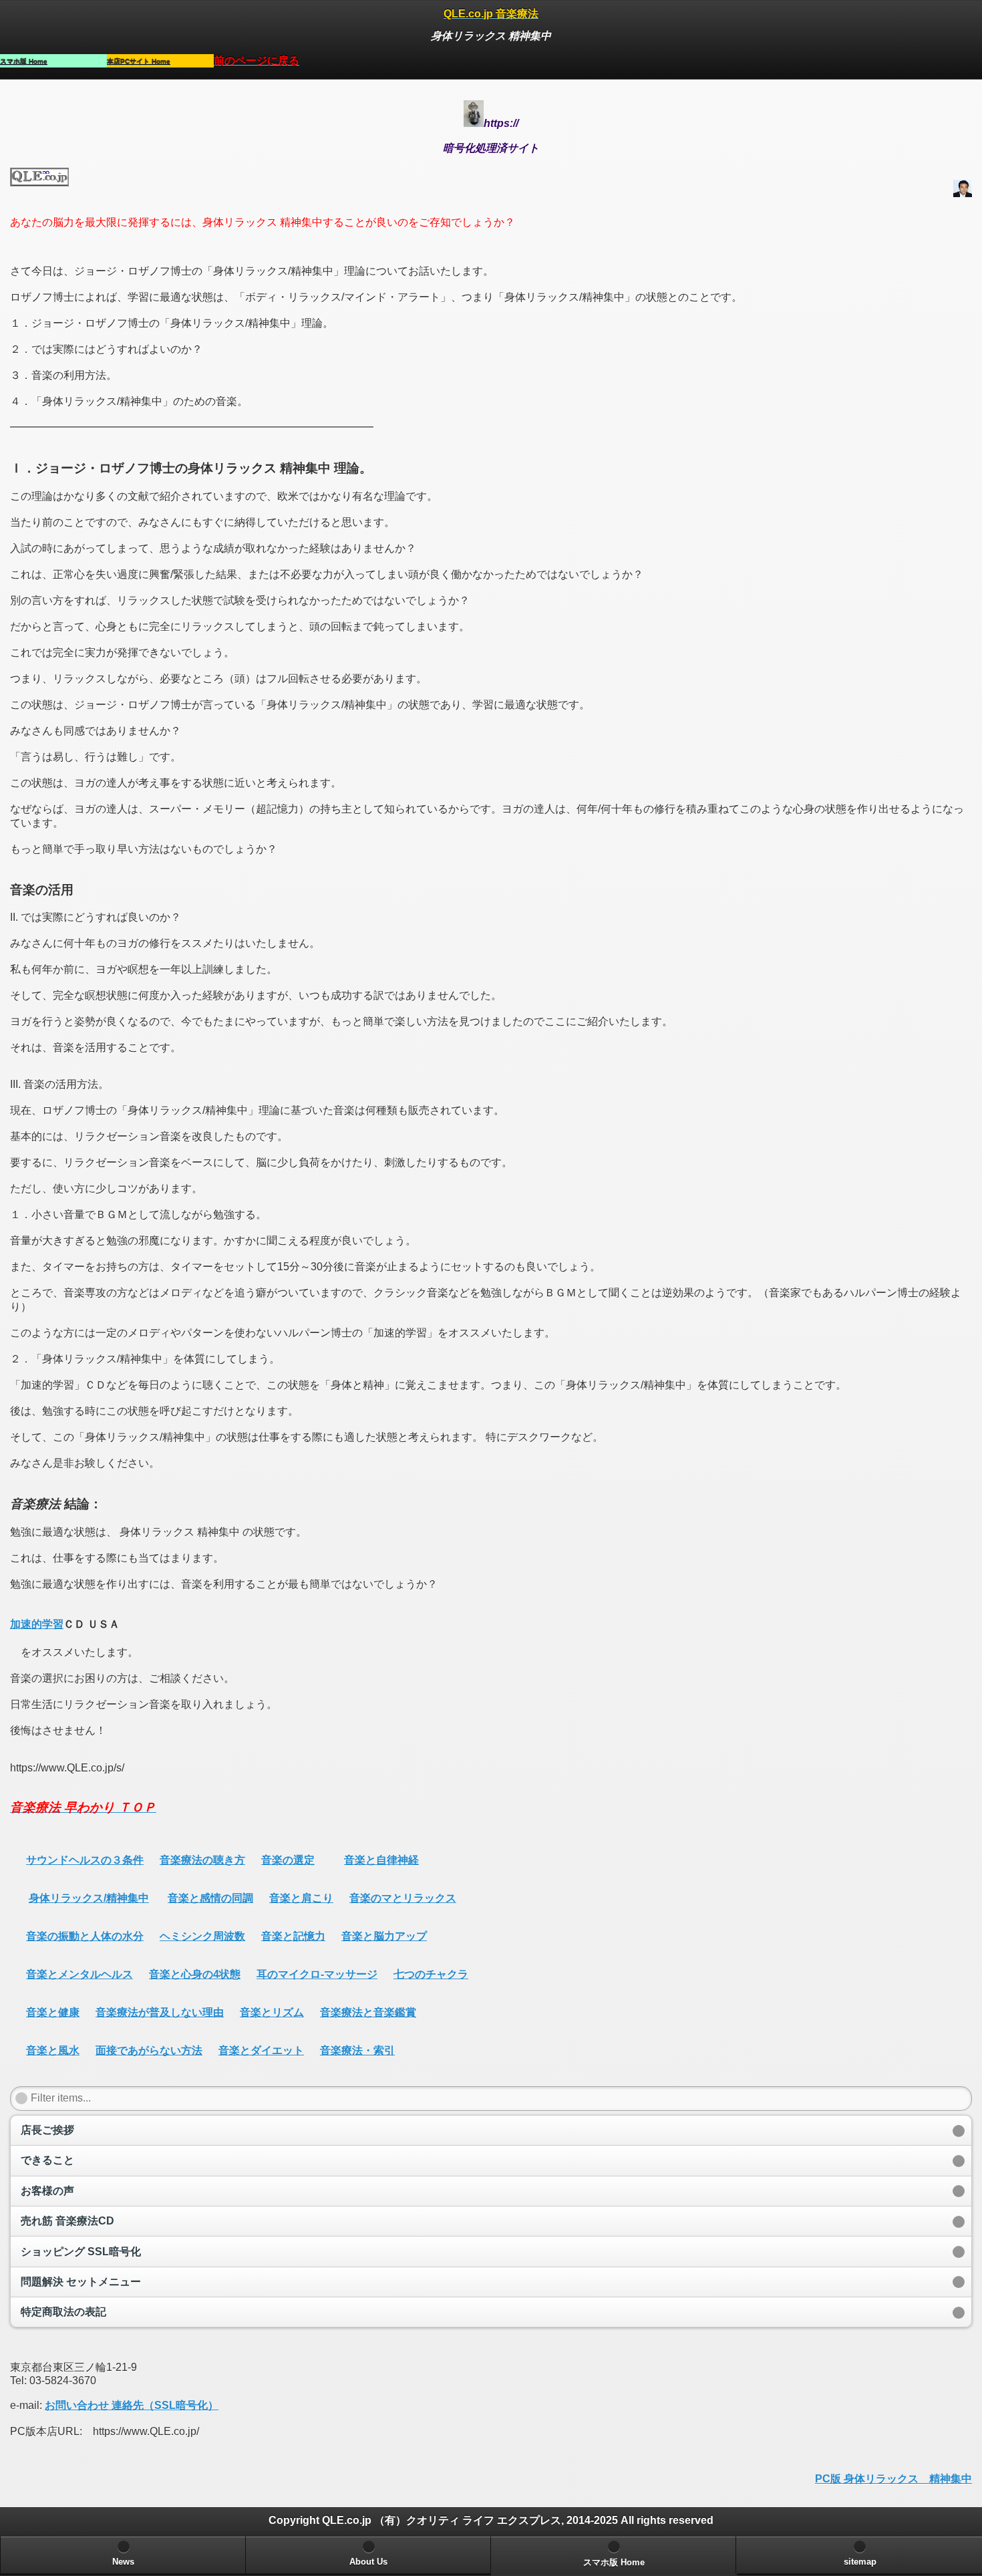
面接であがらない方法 (149, 2050)
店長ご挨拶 (47, 2130)
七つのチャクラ (431, 1974)
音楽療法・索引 (357, 2050)
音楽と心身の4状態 (195, 1974)
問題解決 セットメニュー (81, 2282)
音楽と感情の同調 (210, 1898)
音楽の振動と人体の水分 (85, 1936)
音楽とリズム (272, 2012)
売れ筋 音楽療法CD (67, 2221)
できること (47, 2160)
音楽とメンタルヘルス (79, 1974)
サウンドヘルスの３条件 (85, 1860)
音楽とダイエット (261, 2050)
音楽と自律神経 (381, 1860)
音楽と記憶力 (293, 1936)
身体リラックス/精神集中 (89, 1898)
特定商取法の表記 (63, 2312)
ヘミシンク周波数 (202, 1936)
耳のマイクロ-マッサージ (317, 1974)
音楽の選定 (288, 1860)
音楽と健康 (53, 2012)
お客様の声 (47, 2191)
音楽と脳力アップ (384, 1936)
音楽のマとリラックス (403, 1898)
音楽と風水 (53, 2050)
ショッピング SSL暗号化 (81, 2252)
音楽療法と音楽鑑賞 (368, 2012)
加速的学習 (37, 1624)
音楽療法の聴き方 (202, 1860)
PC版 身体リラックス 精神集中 (893, 2479)
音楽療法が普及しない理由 (160, 2012)
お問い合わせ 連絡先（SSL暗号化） (132, 2405)
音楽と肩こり (301, 1898)
